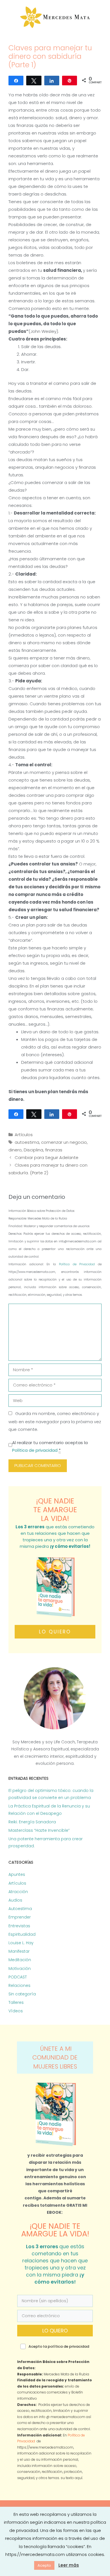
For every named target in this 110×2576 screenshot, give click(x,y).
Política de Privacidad (78, 1264)
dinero (15, 1150)
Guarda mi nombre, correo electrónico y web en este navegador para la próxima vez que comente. (55, 1421)
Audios (15, 1900)
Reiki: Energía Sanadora (32, 1822)
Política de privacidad (35, 1450)
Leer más (69, 2565)
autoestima (27, 1142)
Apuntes (17, 1874)
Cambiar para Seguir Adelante (47, 1157)
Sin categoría (22, 1994)
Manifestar (19, 1951)
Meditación (20, 1960)
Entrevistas (19, 1926)
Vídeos (16, 2011)
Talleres (16, 2002)
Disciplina (33, 1150)
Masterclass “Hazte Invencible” (39, 1830)
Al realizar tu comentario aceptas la (50, 1446)
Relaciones (19, 1985)
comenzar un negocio (64, 1142)
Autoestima (20, 1909)
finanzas (54, 1150)
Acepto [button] (44, 2565)
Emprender (20, 1917)
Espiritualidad (22, 1934)
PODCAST (18, 1977)
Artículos (24, 1135)
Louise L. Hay (21, 1943)
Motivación (20, 1969)
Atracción (18, 1892)
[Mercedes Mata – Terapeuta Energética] (55, 17)
